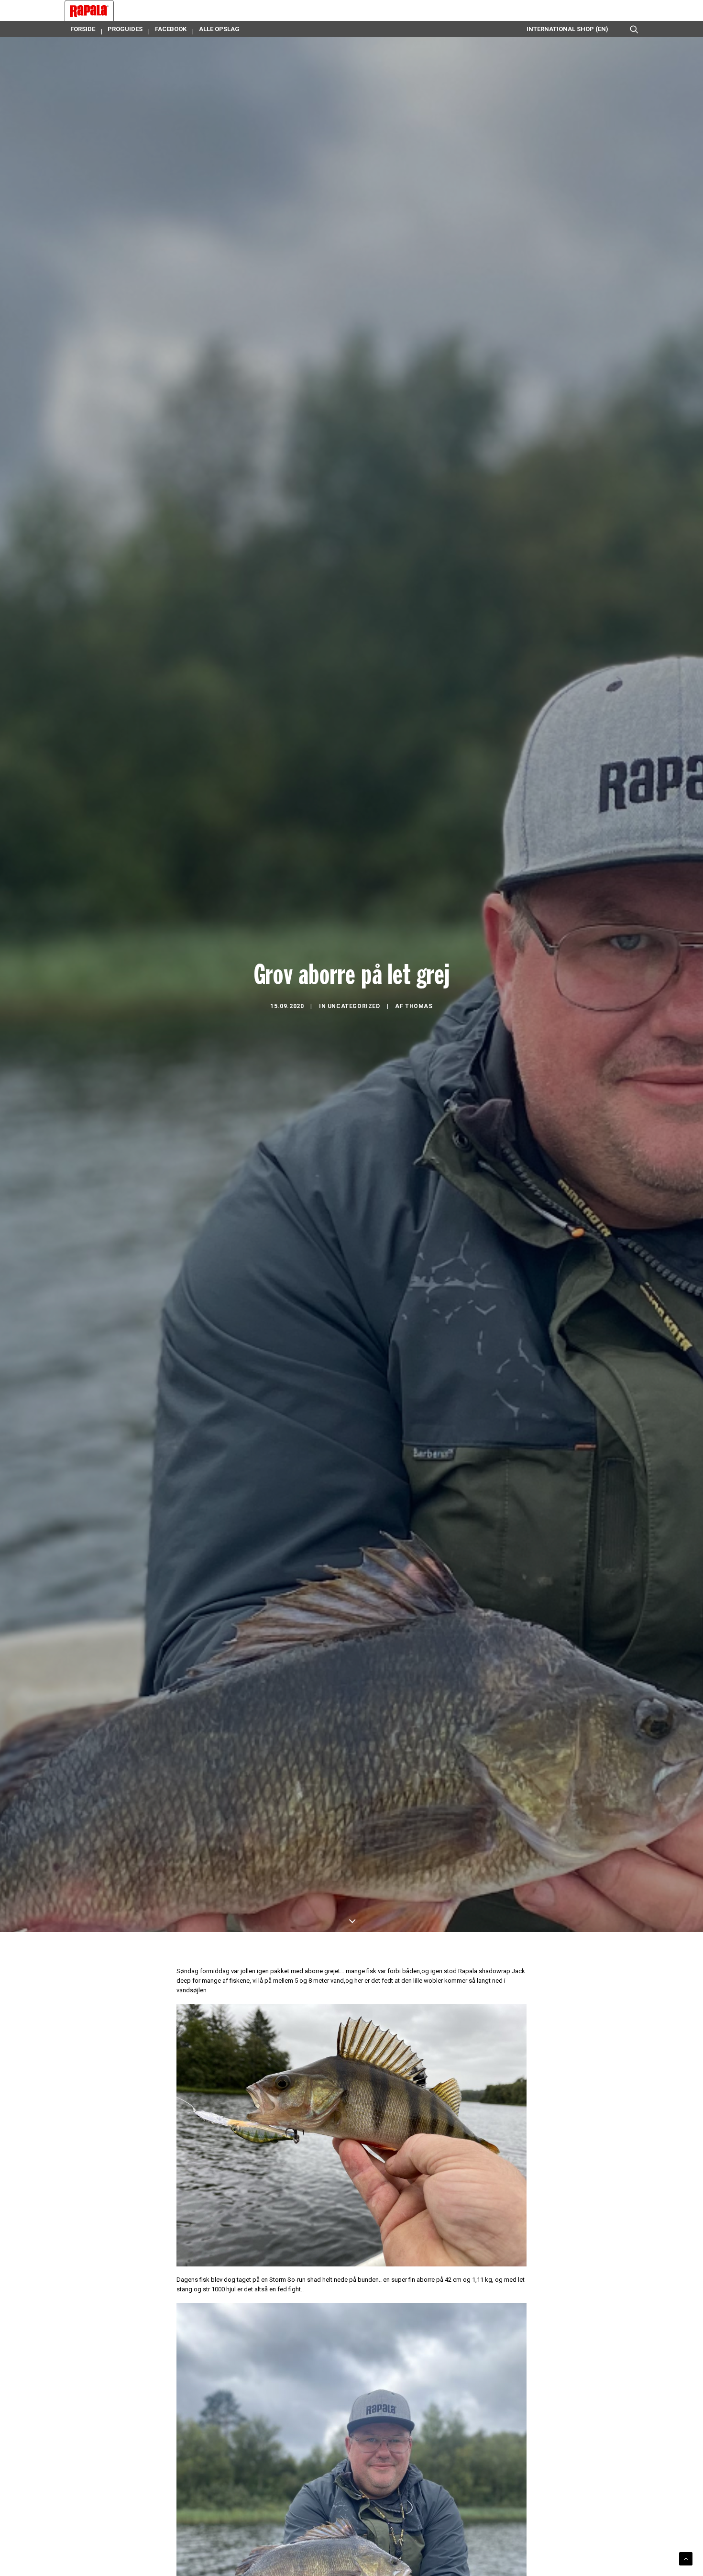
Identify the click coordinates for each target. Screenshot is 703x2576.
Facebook (171, 29)
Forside (83, 29)
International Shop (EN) (567, 29)
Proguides (125, 29)
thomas (419, 1006)
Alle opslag (219, 29)
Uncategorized (354, 1006)
